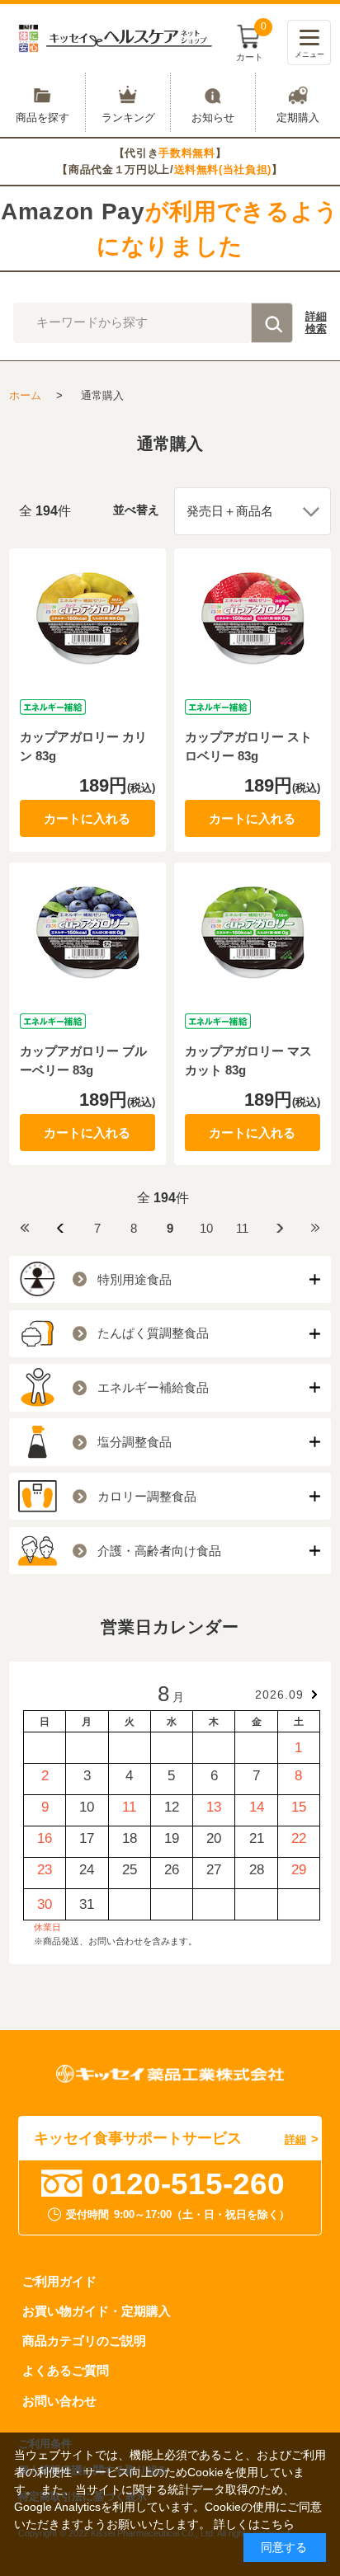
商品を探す (42, 117)
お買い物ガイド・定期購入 (97, 2311)
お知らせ (213, 117)
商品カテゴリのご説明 (84, 2341)
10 (206, 1228)
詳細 (316, 323)
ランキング (128, 117)
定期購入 (298, 117)
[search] (272, 322)
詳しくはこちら (254, 2524)
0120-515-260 (188, 2183)
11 (242, 1228)
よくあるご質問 (66, 2370)
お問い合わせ (59, 2401)
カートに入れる (87, 818)
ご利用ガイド (59, 2281)
